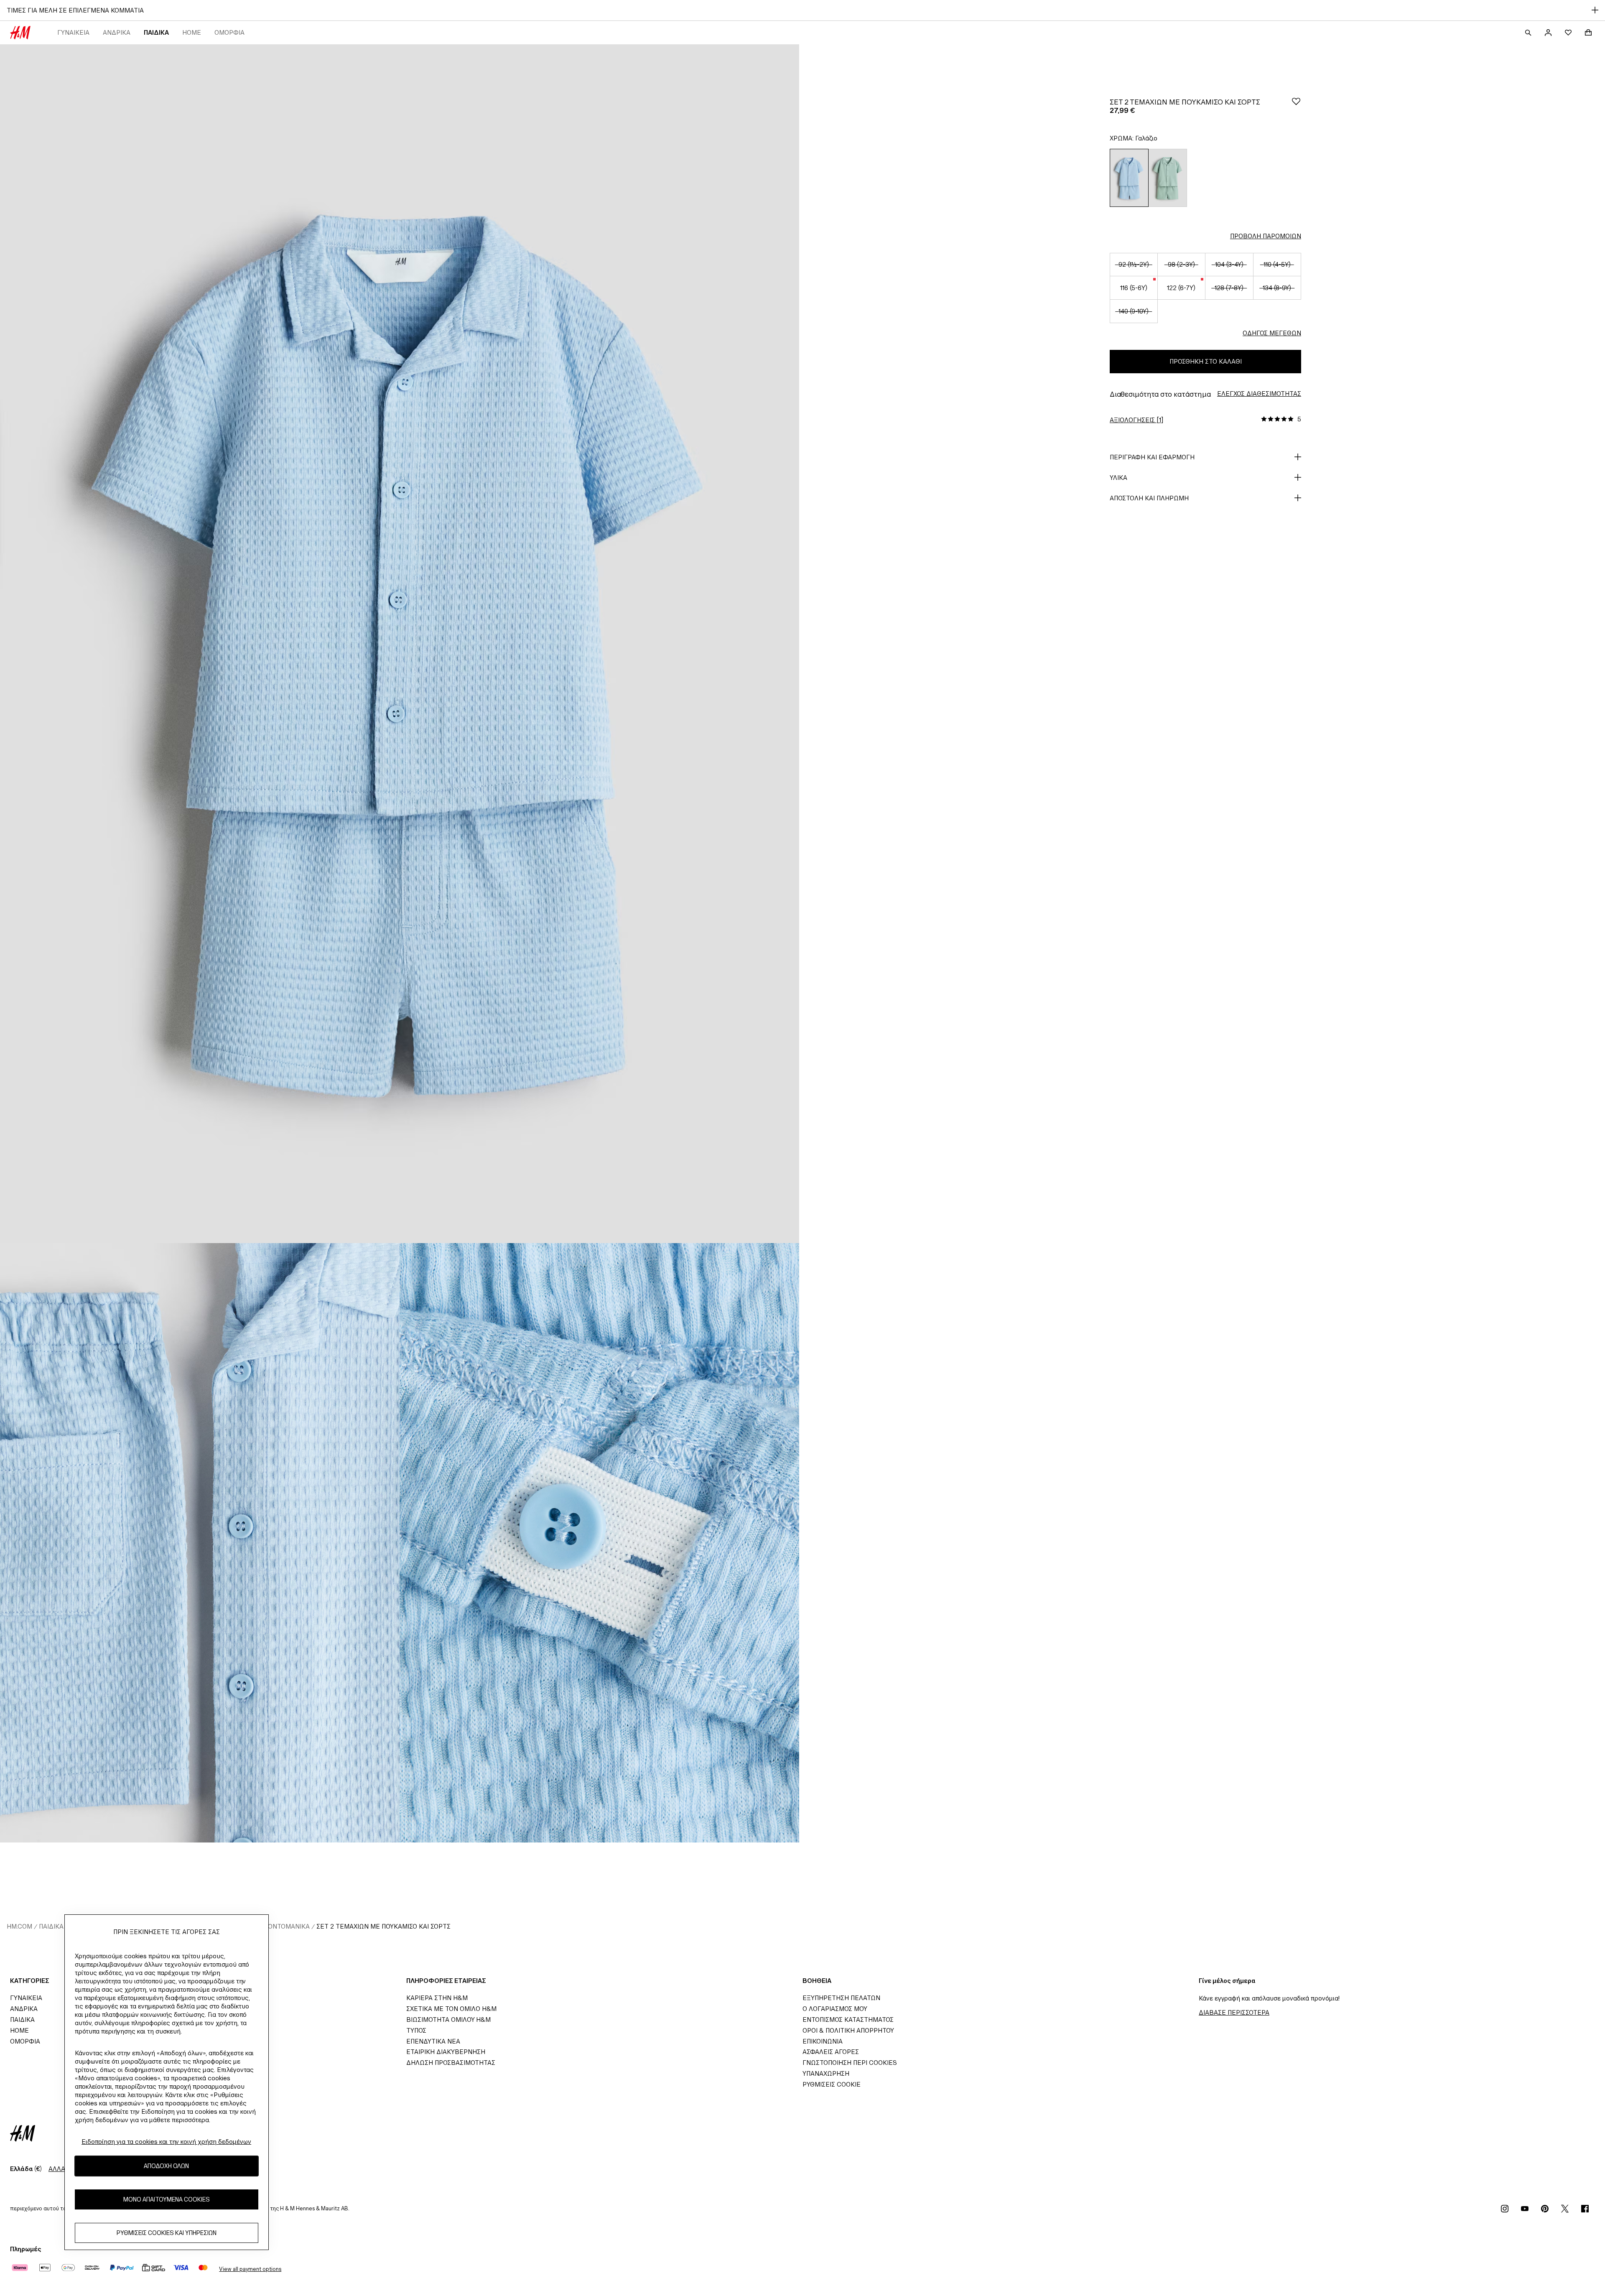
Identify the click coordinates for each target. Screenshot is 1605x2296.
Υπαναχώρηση (826, 2073)
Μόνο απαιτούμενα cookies (167, 2200)
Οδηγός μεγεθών (1272, 333)
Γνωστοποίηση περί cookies (850, 2063)
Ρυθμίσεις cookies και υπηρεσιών (167, 2233)
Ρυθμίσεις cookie (832, 2084)
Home (192, 32)
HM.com (19, 1926)
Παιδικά (156, 32)
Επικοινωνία (823, 2041)
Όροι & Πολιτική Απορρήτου (848, 2030)
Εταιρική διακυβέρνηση (446, 2052)
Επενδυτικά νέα (433, 2041)
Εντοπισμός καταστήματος (848, 2020)
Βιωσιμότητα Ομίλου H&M (448, 2020)
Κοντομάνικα (287, 1926)
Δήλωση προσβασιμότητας (451, 2063)
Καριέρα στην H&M (437, 1998)
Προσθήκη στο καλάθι (1206, 361)
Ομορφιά (229, 32)
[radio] (1129, 178)
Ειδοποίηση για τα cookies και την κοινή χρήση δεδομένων (166, 2142)
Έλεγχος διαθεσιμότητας (1259, 394)
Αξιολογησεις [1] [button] (1136, 420)
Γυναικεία (73, 32)
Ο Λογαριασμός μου (835, 2009)
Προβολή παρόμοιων (1266, 236)
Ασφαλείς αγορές (831, 2052)
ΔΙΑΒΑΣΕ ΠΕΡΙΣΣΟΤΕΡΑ (1234, 2012)
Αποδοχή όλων (166, 2166)
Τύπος (416, 2030)
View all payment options (250, 2269)
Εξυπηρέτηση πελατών (841, 1998)
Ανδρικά (117, 32)
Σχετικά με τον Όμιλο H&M (451, 2009)
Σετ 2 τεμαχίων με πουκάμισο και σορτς (383, 1926)
